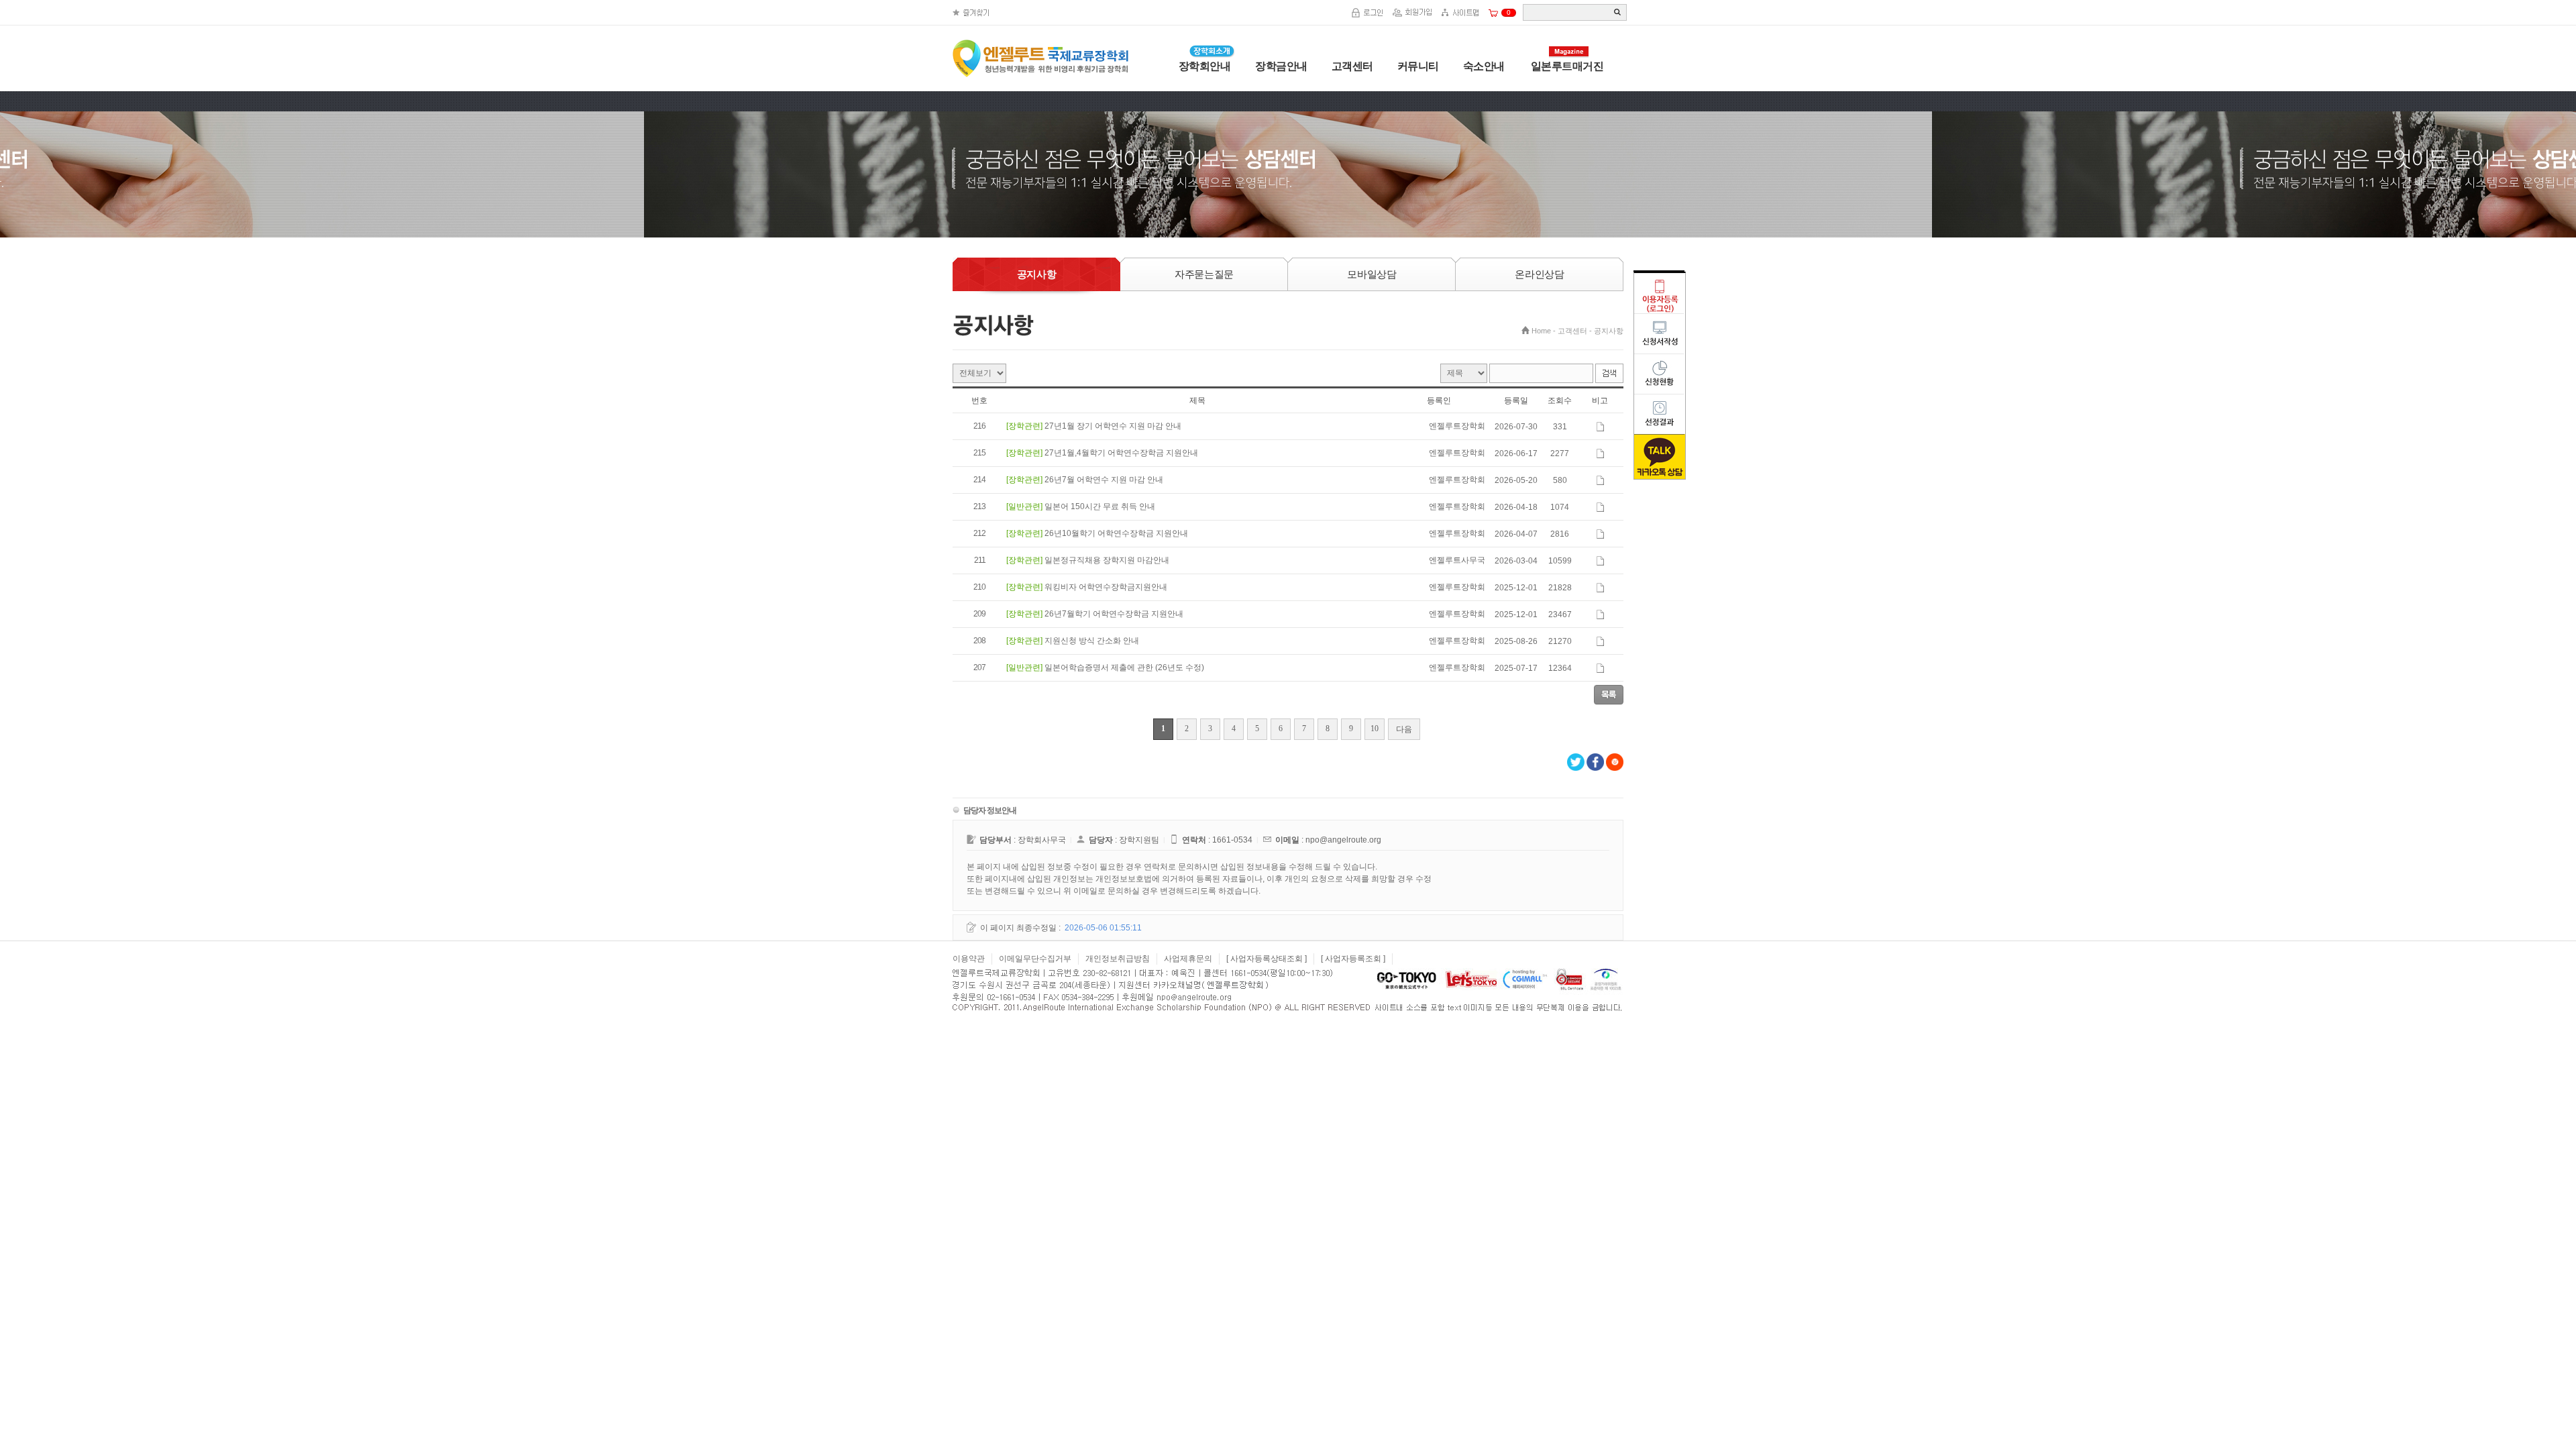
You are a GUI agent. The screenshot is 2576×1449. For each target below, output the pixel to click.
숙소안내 (1484, 66)
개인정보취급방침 (1118, 959)
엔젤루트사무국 (1457, 560)
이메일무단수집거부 (1035, 959)
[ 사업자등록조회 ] (1353, 959)
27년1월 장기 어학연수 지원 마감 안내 (1113, 426)
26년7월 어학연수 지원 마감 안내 (1104, 480)
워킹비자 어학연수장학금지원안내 (1106, 587)
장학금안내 (1281, 66)
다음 (1404, 729)
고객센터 (1352, 66)
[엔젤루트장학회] (1049, 82)
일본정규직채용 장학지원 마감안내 (1107, 560)
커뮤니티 (1418, 66)
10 (1375, 729)
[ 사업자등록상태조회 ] (1267, 959)
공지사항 (1609, 331)
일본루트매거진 (1567, 66)
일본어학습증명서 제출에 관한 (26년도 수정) (1124, 667)
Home (1541, 331)
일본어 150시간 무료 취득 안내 (1100, 506)
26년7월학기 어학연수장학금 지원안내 (1114, 614)
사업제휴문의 (1188, 959)
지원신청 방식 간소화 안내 (1092, 641)
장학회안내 (1205, 66)
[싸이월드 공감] (1615, 762)
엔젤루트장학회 (1457, 641)
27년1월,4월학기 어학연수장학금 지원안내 (1121, 453)
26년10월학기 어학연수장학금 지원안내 (1116, 533)
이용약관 (969, 959)
